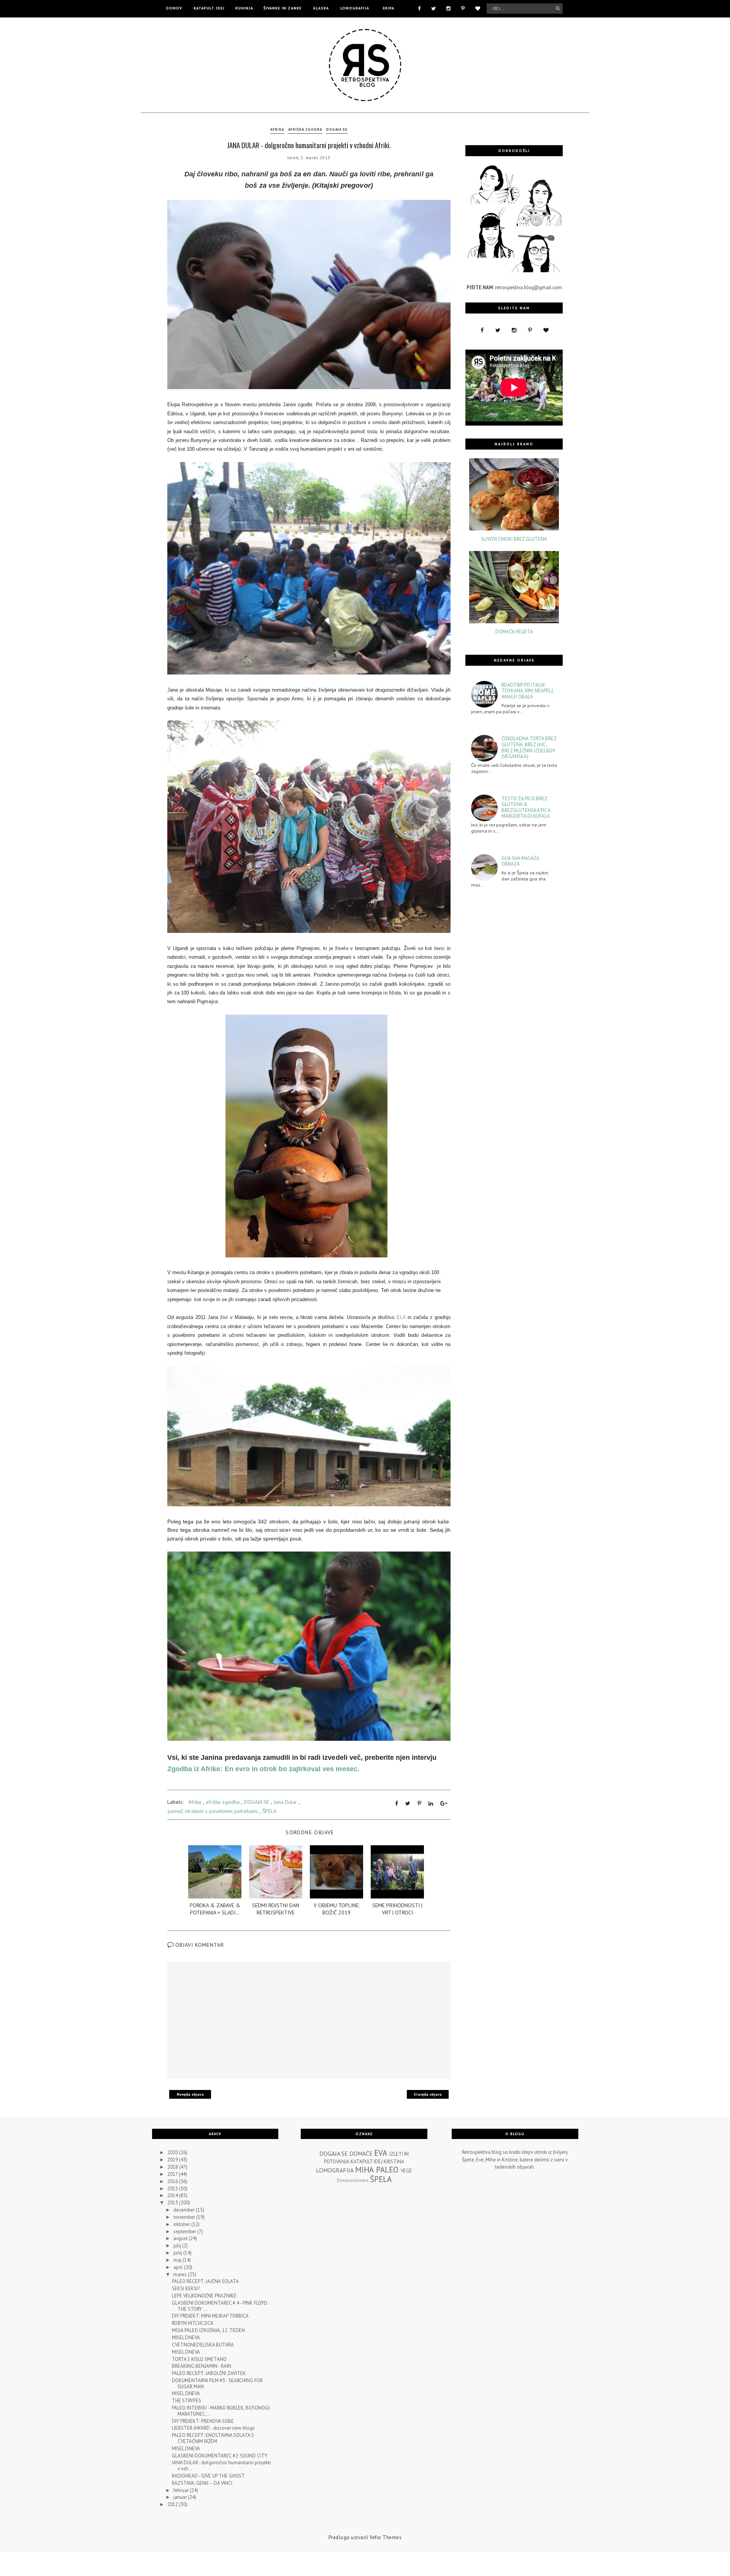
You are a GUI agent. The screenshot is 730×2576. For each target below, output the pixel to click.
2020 (173, 2152)
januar (181, 2497)
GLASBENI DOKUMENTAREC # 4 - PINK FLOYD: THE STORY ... (220, 2306)
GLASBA (321, 8)
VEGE (406, 2171)
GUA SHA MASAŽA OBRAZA (520, 861)
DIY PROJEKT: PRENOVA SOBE (203, 2421)
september (185, 2232)
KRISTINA (394, 2162)
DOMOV (174, 8)
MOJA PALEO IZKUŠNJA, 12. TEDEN (208, 2330)
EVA (381, 2153)
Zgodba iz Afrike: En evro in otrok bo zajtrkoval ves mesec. (263, 1769)
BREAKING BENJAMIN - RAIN (202, 2366)
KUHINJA (244, 8)
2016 (173, 2181)
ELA (401, 1317)
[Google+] (444, 1803)
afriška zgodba (305, 129)
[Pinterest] (463, 8)
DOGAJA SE (337, 129)
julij (178, 2246)
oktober (182, 2224)
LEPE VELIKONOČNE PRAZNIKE (204, 2296)
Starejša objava (428, 2094)
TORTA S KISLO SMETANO (199, 2359)
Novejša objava (190, 2094)
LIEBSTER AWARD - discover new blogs (213, 2428)
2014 (173, 2195)
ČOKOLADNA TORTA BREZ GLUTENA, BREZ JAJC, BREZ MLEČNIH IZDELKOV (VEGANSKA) (529, 747)
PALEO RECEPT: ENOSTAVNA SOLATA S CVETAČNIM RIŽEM (213, 2438)
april (179, 2267)
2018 (173, 2167)
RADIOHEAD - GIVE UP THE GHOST (208, 2476)
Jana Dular (285, 1802)
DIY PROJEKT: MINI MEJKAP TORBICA (210, 2316)
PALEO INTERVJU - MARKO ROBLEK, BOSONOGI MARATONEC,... (221, 2411)
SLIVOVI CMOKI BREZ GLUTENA (514, 539)
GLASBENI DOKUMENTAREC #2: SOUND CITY (220, 2456)
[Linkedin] (431, 1803)
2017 (173, 2174)
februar (182, 2490)
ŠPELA (269, 1811)
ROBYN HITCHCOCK (193, 2323)
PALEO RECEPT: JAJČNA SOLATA (205, 2281)
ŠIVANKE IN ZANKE (282, 8)
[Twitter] (433, 8)
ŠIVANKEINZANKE (353, 2180)
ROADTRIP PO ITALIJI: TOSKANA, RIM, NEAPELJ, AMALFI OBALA (528, 691)
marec (181, 2274)
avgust (181, 2238)
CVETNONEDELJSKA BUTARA (203, 2345)
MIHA (364, 2170)
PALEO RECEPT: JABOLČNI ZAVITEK (209, 2373)
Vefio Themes (386, 2537)
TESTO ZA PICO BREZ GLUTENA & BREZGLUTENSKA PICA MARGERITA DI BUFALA (526, 807)
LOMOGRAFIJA (355, 8)
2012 (173, 2504)
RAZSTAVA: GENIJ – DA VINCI (202, 2483)
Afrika (277, 129)
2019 (173, 2160)
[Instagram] (448, 8)
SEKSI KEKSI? (186, 2289)
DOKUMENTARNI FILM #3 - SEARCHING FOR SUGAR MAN (217, 2384)
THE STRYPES (186, 2401)
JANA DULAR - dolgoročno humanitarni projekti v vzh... (221, 2466)
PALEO (387, 2170)
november (185, 2217)
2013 (173, 2203)
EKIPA (389, 8)
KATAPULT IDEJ (209, 8)
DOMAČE (361, 2153)
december (185, 2210)
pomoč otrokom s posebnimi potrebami (213, 1811)
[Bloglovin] (478, 8)
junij (178, 2253)
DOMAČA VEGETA (514, 632)
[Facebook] (419, 8)
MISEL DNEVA (186, 2338)
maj (178, 2260)
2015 (173, 2189)
